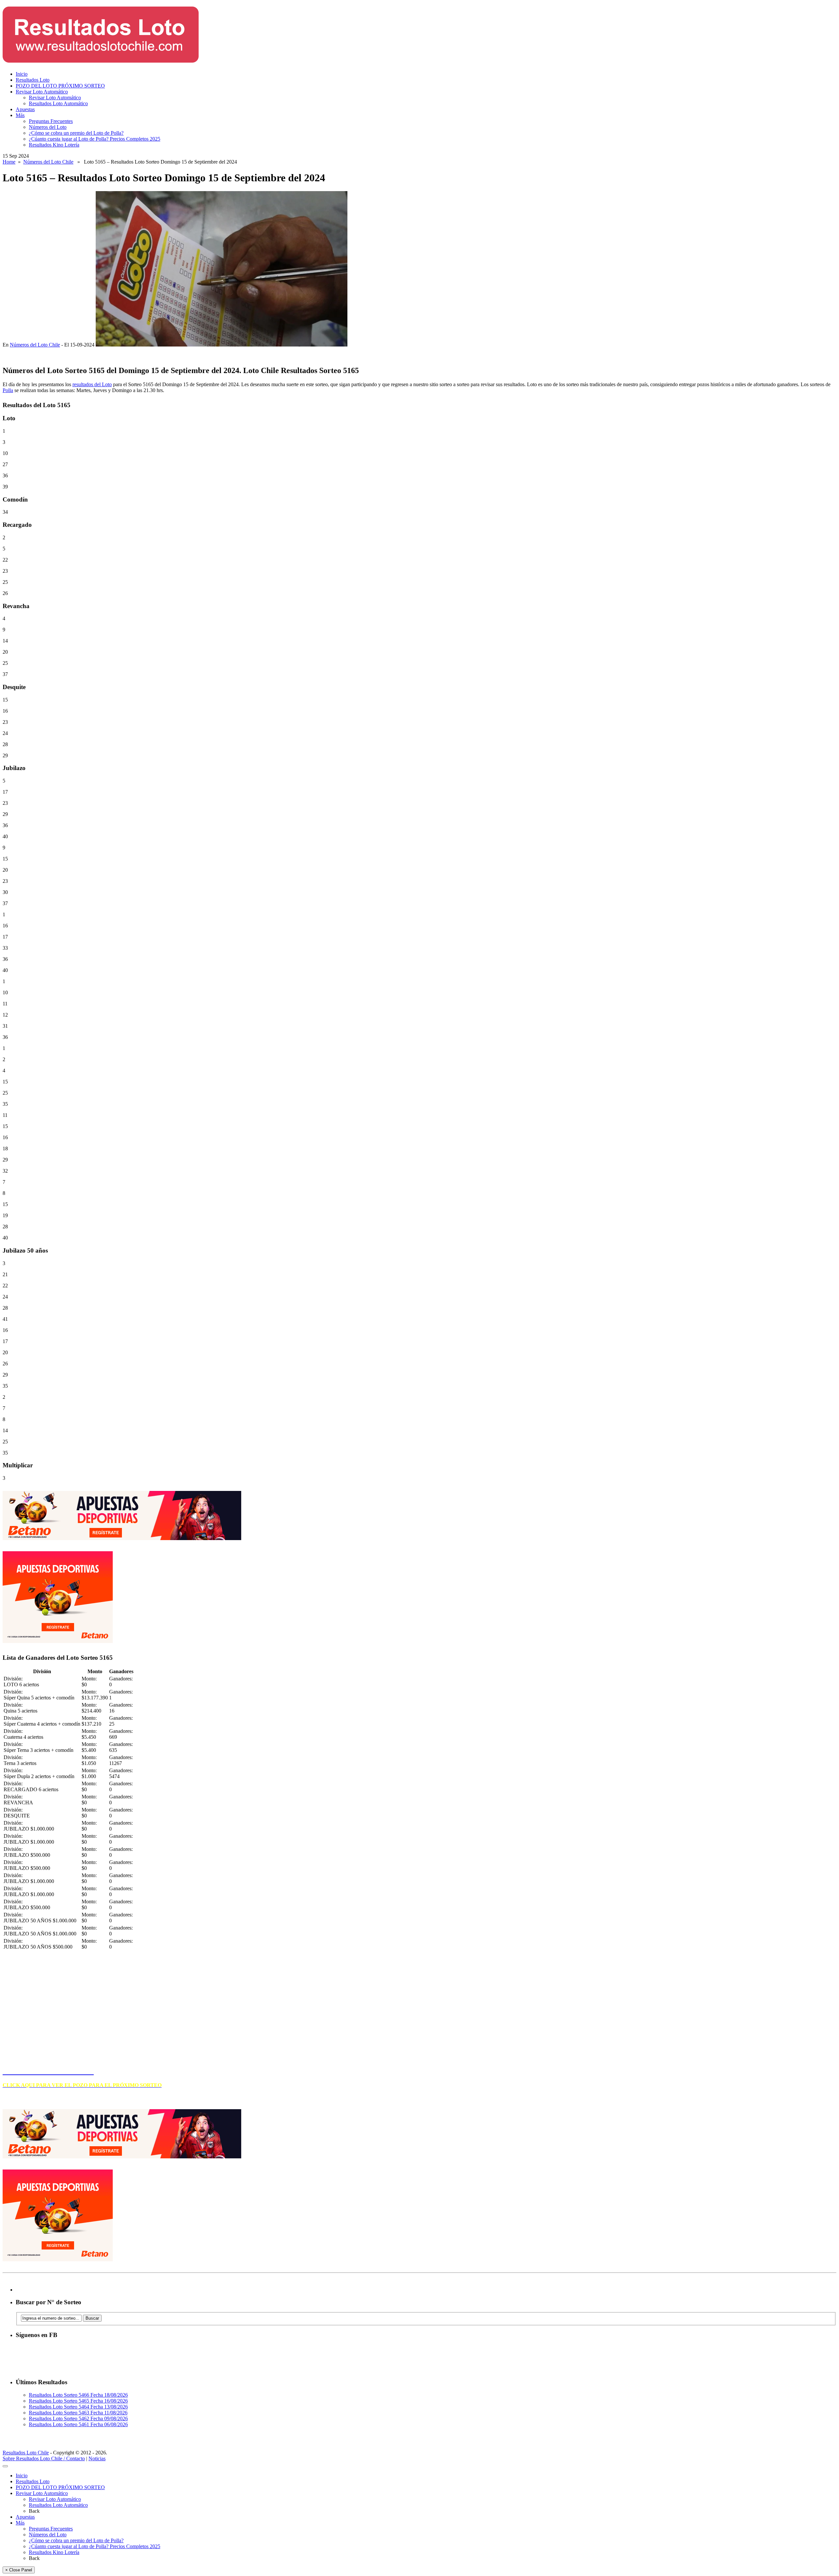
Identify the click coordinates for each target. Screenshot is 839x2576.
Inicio (22, 74)
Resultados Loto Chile (26, 2453)
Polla (8, 390)
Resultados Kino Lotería (54, 145)
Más (20, 115)
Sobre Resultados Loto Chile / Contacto (44, 2458)
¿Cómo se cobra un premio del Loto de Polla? (76, 133)
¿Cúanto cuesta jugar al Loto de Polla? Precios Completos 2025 (95, 139)
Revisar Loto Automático (42, 92)
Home (9, 162)
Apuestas (25, 109)
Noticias (97, 2458)
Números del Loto (48, 127)
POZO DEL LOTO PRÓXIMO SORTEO (60, 86)
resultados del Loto (92, 384)
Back (34, 2511)
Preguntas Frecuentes (51, 121)
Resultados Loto (33, 80)
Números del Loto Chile (48, 162)
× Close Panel (19, 2570)
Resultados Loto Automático (58, 103)
